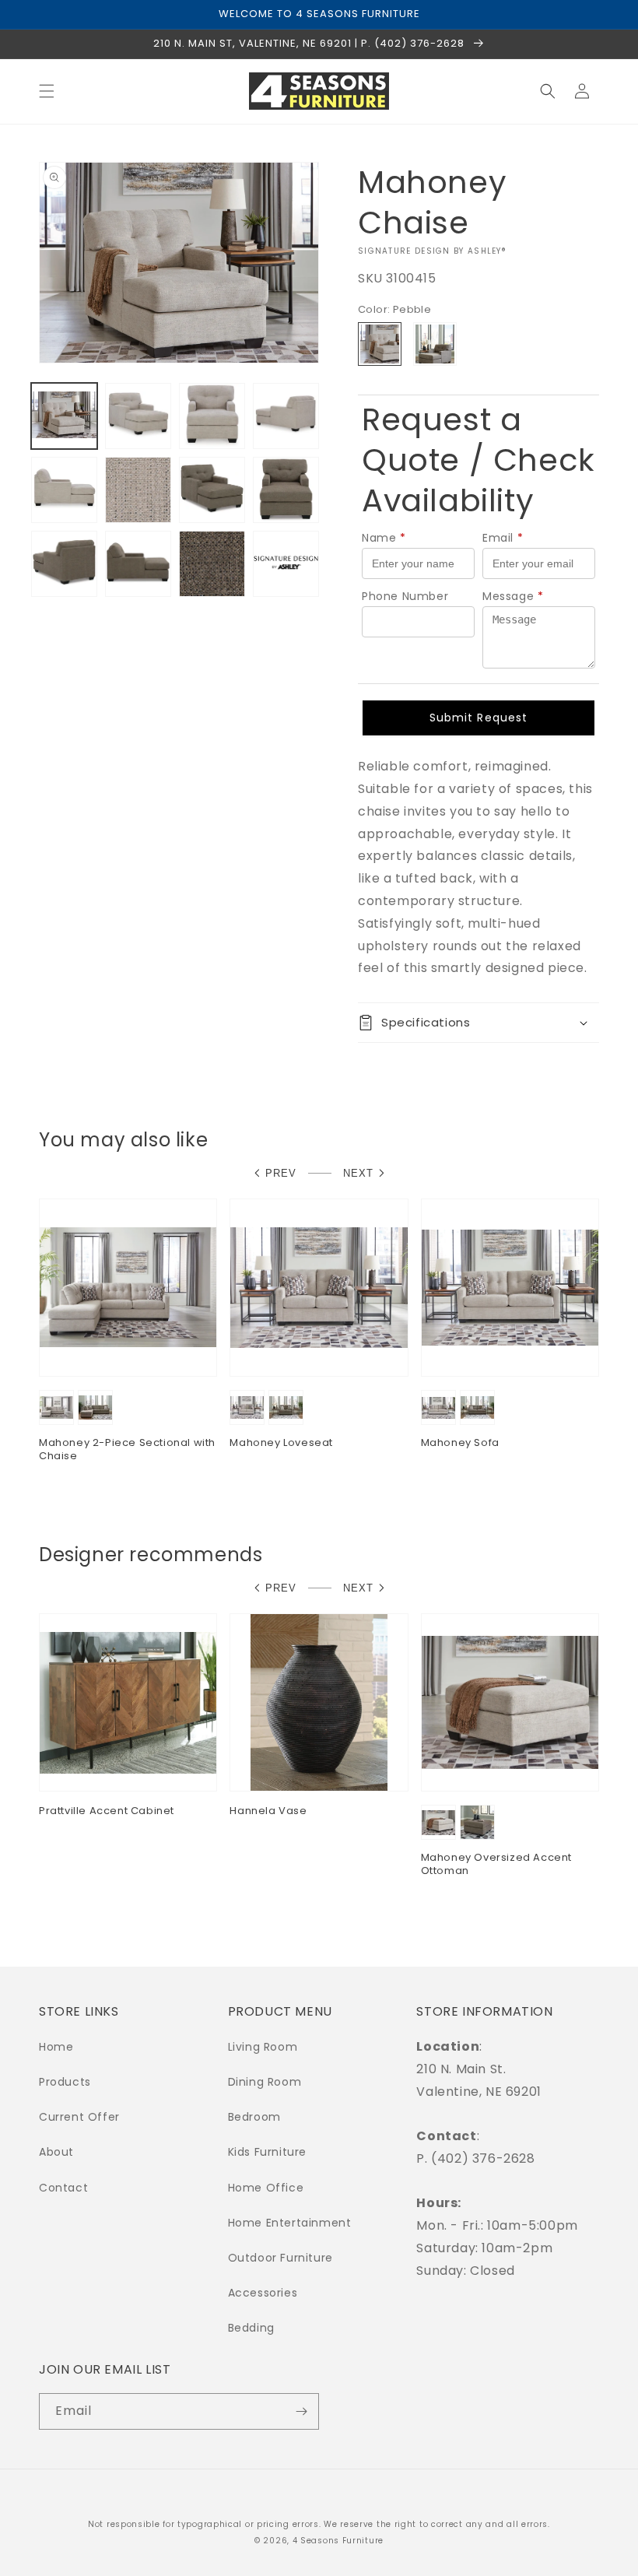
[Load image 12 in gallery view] (212, 564)
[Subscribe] (301, 2411)
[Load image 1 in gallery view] (64, 416)
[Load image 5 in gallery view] (64, 490)
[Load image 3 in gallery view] (212, 416)
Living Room (263, 2047)
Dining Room (265, 2082)
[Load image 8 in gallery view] (212, 490)
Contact (63, 2188)
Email (503, 538)
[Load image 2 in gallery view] (138, 416)
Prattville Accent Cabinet (107, 1811)
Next (358, 1173)
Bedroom (254, 2117)
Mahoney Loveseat (281, 1443)
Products (65, 2082)
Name (384, 538)
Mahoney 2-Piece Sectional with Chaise (127, 1450)
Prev (281, 1173)
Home (56, 2047)
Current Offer (79, 2117)
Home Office (266, 2188)
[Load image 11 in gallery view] (138, 564)
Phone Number (405, 596)
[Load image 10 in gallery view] (64, 564)
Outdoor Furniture (280, 2258)
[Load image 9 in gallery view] (286, 490)
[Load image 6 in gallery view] (138, 490)
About (56, 2152)
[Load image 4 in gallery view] (286, 416)
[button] (47, 91)
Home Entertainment (290, 2223)
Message (513, 596)
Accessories (263, 2293)
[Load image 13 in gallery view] (286, 564)
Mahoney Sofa (460, 1443)
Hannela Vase (268, 1811)
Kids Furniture (267, 2152)
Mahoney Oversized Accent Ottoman (496, 1865)
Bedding (251, 2328)
